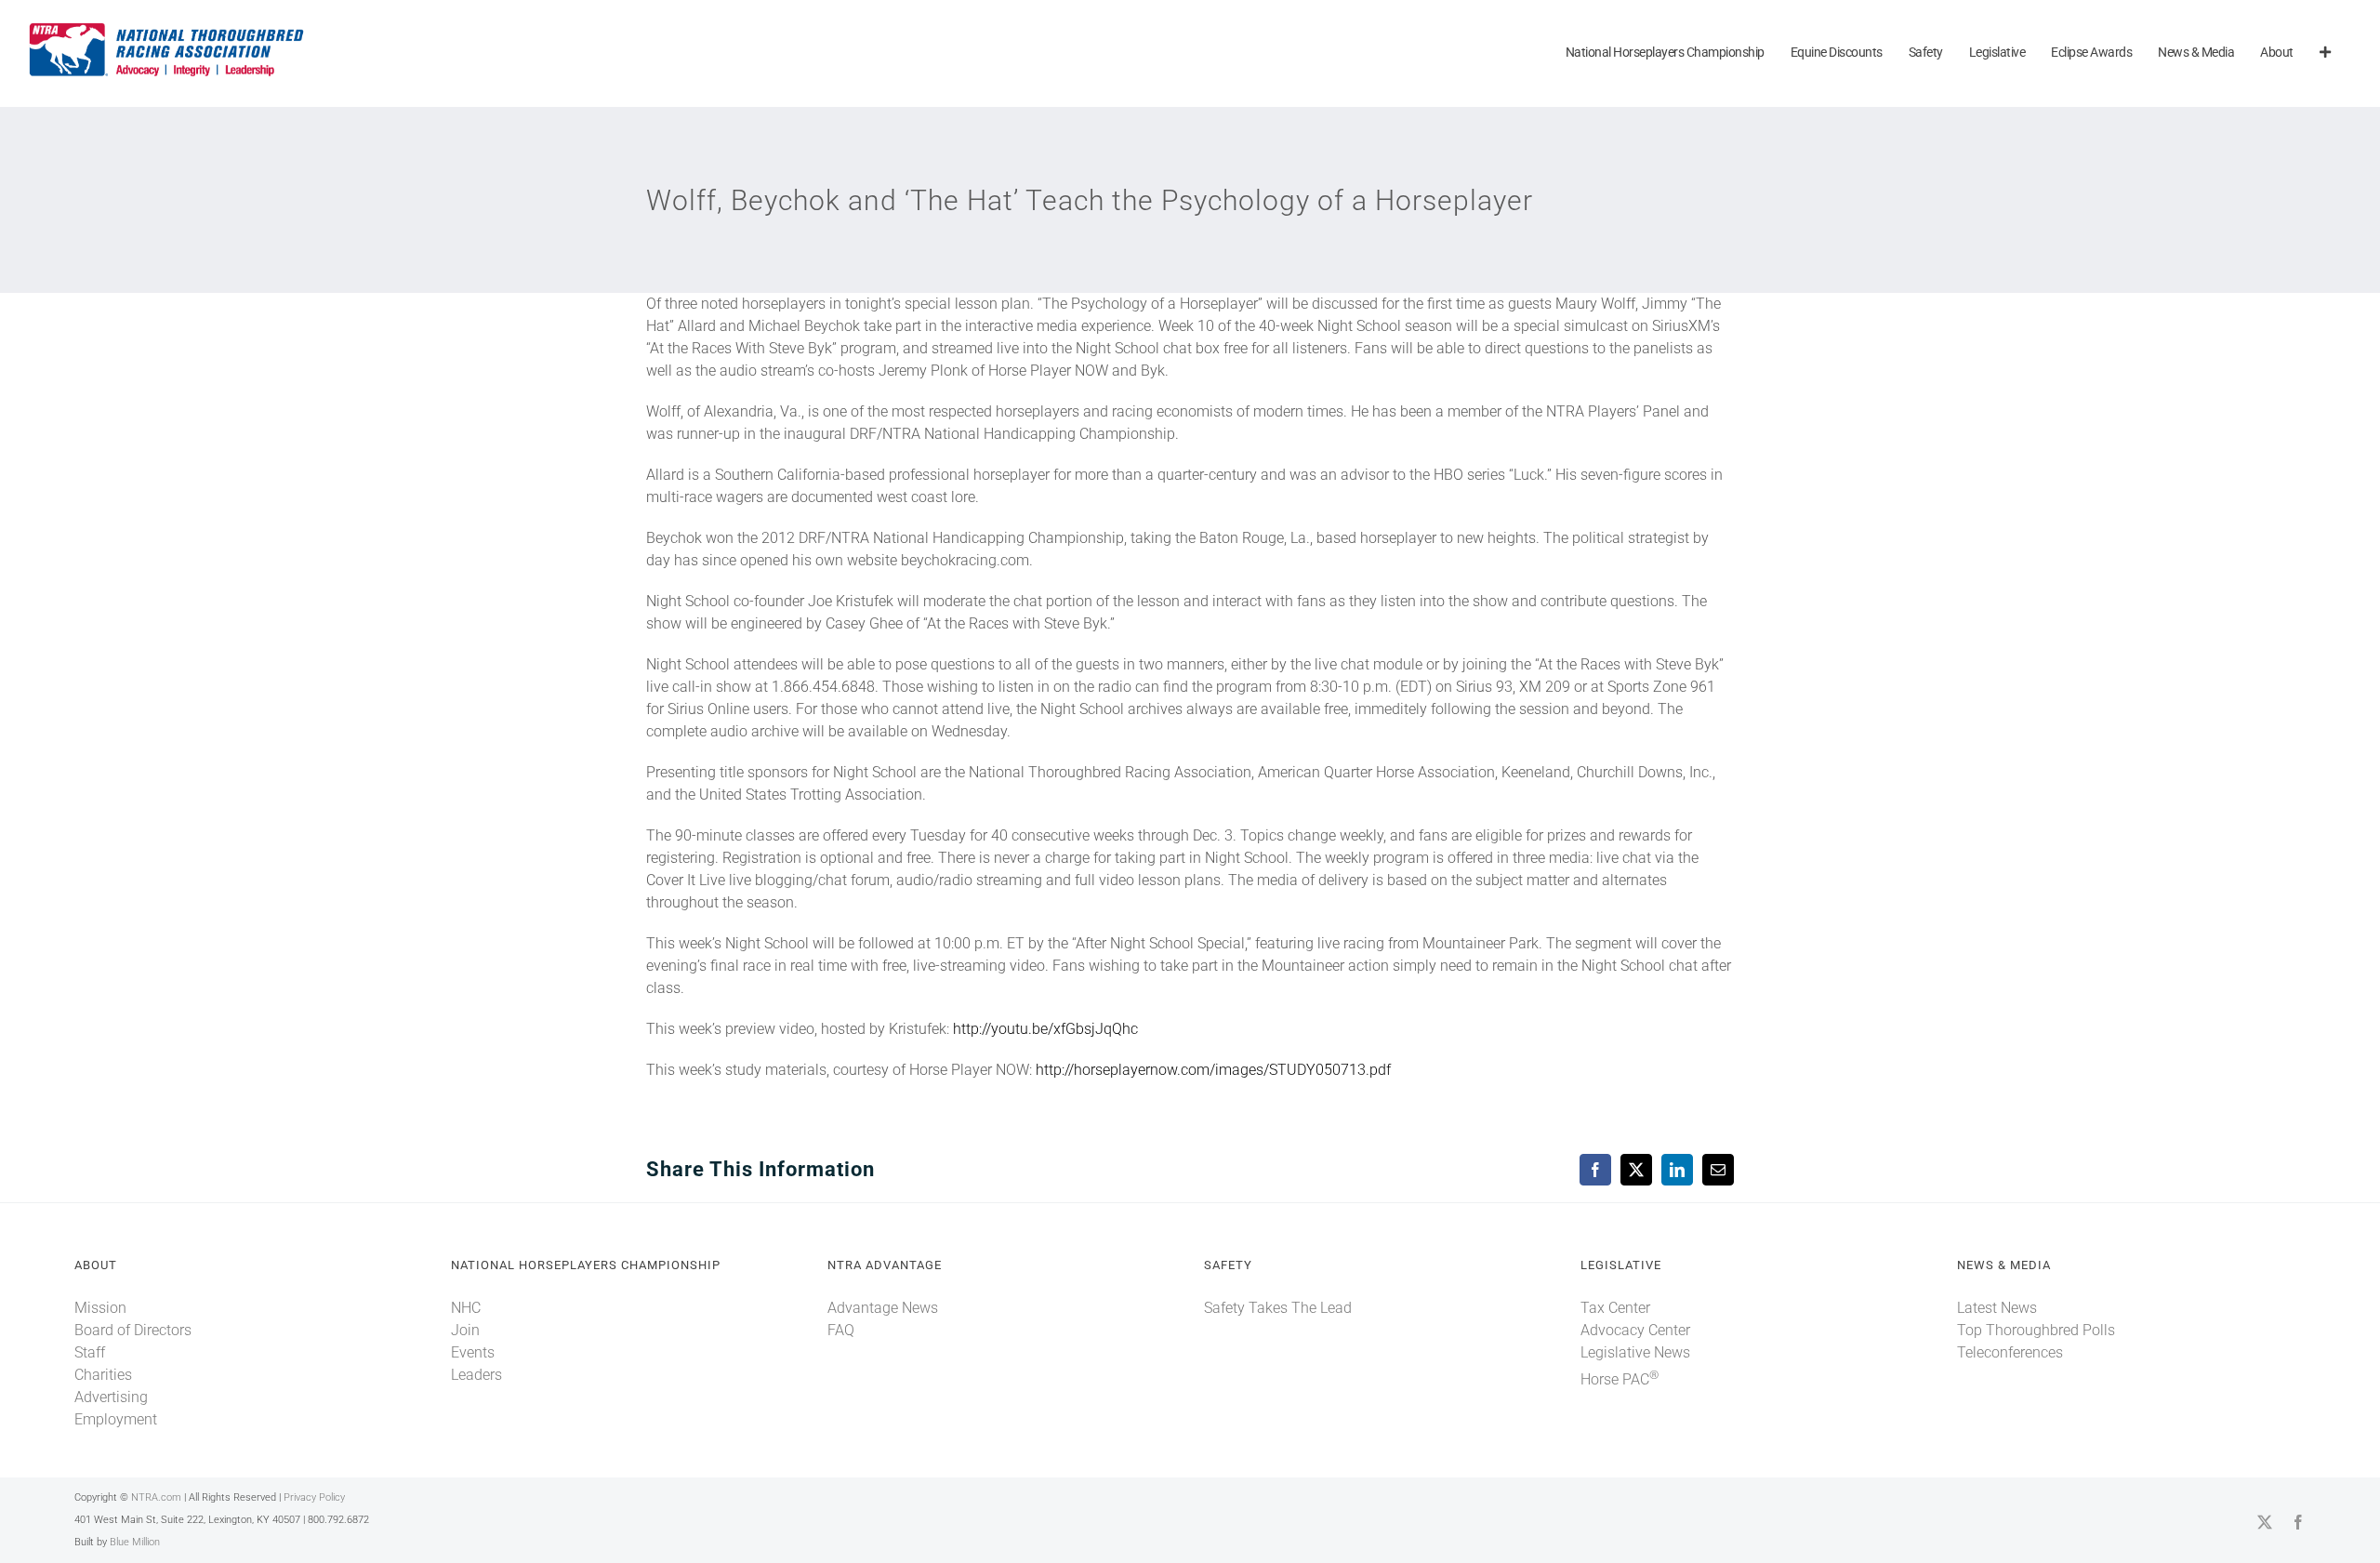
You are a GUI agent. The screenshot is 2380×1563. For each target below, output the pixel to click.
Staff (90, 1352)
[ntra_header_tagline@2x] (167, 27)
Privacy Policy (314, 1497)
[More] (2325, 53)
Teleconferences (2010, 1352)
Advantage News (883, 1308)
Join (465, 1330)
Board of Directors (133, 1330)
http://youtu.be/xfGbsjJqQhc (1045, 1029)
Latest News (1997, 1308)
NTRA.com (156, 1497)
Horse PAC (1620, 1379)
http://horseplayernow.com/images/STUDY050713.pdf (1213, 1070)
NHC (466, 1308)
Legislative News (1635, 1352)
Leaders (476, 1375)
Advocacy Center (1635, 1330)
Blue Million (135, 1542)
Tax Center (1615, 1308)
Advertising (111, 1397)
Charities (103, 1375)
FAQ (841, 1330)
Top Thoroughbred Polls (2036, 1330)
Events (473, 1352)
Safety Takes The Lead (1278, 1308)
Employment (116, 1419)
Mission (100, 1308)
